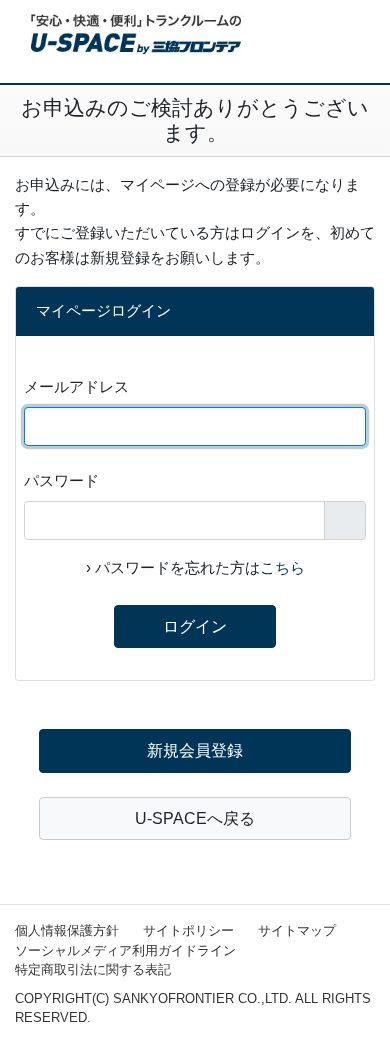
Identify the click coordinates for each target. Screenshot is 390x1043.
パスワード (61, 480)
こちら (282, 567)
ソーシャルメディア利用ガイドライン (125, 950)
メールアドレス (76, 386)
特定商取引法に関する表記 (93, 969)
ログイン (195, 626)
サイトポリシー (188, 930)
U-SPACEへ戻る (195, 818)
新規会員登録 (195, 750)
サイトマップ (297, 930)
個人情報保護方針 (67, 930)
